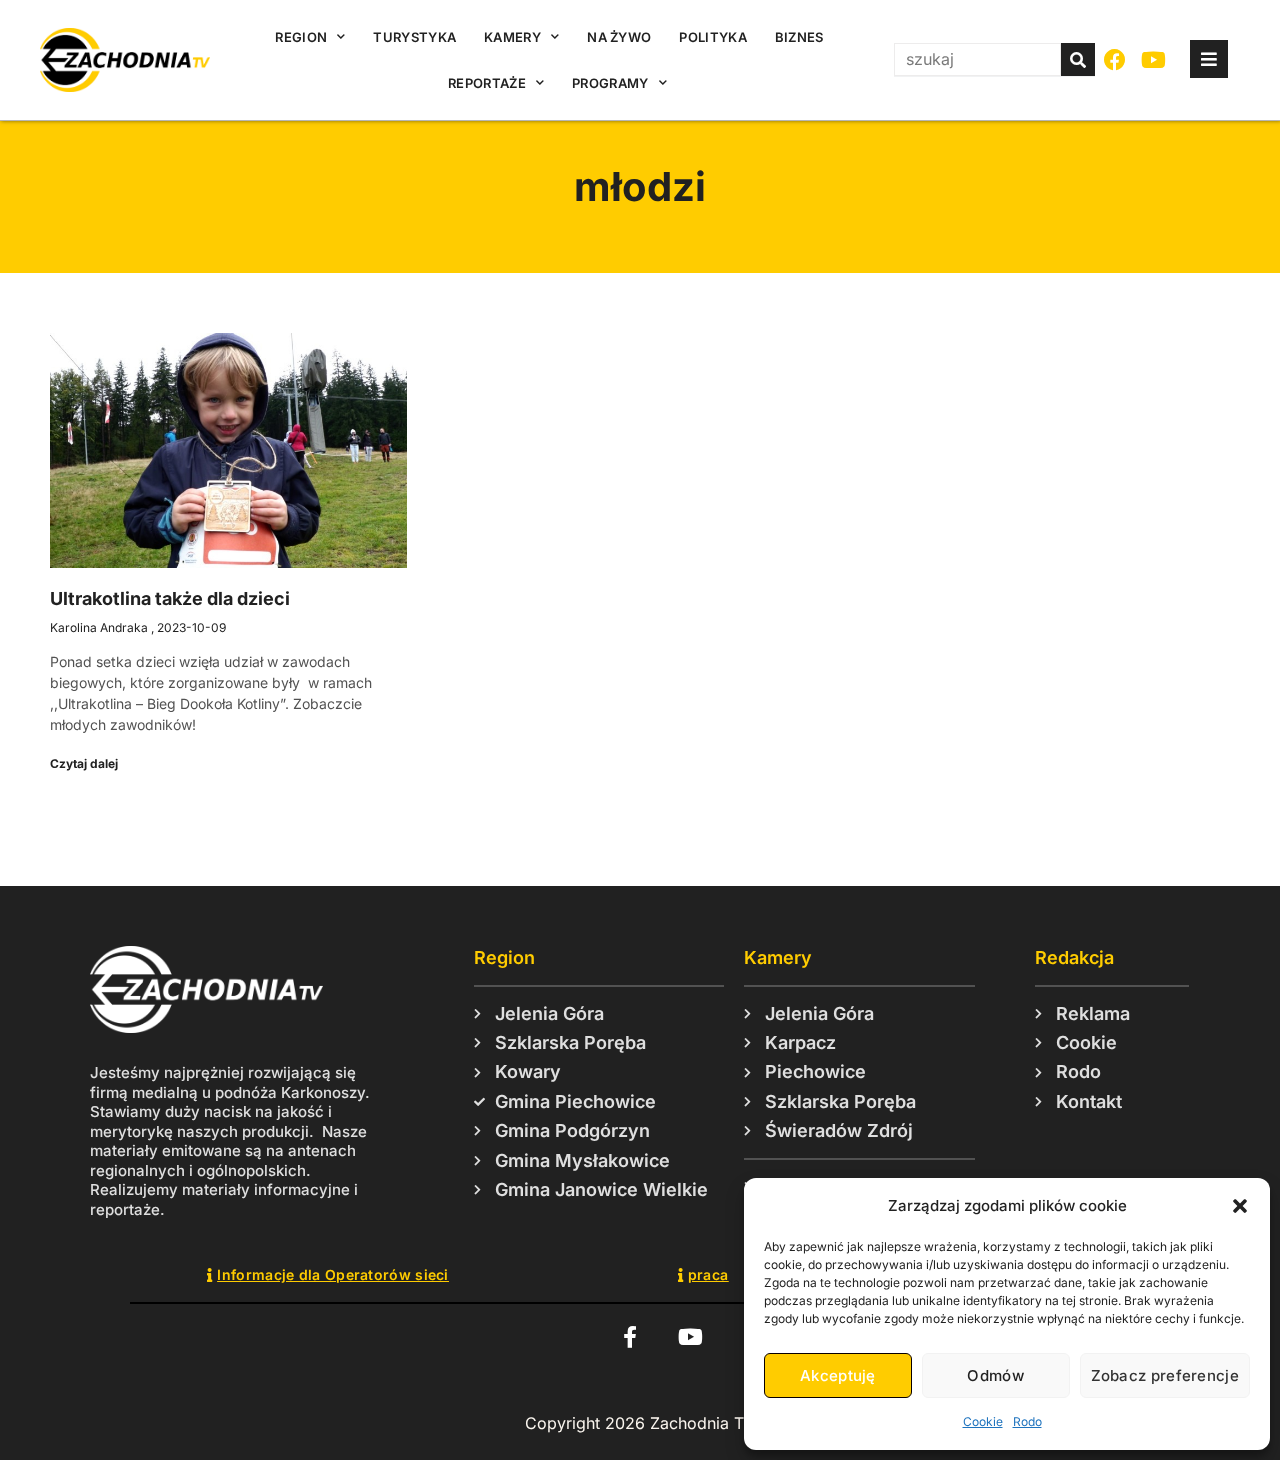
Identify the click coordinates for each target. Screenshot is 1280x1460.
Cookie (983, 1421)
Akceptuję (838, 1375)
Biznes (799, 37)
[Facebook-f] (629, 1336)
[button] (1240, 1206)
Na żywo (619, 37)
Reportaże (487, 83)
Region (301, 37)
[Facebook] (1115, 60)
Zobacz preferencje (1165, 1375)
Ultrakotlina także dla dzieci (170, 598)
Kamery (512, 37)
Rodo (1027, 1421)
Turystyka (414, 37)
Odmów (995, 1375)
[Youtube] (1154, 60)
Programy (610, 83)
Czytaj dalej (84, 763)
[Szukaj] (1078, 59)
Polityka (712, 37)
